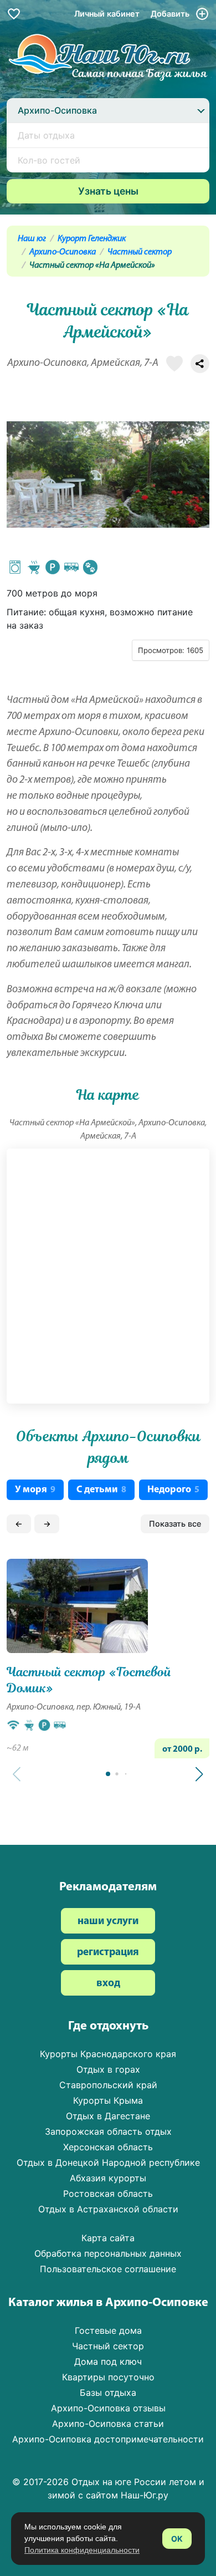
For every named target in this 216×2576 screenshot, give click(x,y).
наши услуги (108, 1922)
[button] (199, 1774)
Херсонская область (108, 2147)
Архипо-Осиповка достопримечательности (108, 2439)
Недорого (173, 1490)
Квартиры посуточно (108, 2377)
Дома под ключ (108, 2361)
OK (177, 2539)
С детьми (101, 1490)
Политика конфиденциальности (82, 2550)
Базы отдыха (108, 2393)
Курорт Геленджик (92, 239)
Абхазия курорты (108, 2178)
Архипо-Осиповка (63, 252)
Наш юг (32, 239)
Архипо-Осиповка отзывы (108, 2408)
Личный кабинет (107, 14)
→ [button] (47, 1524)
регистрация (108, 1953)
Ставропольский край (108, 2085)
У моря (35, 1490)
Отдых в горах (108, 2069)
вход (108, 1984)
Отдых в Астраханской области (108, 2209)
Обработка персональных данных (108, 2253)
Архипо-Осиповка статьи (108, 2424)
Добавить (171, 14)
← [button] (19, 1524)
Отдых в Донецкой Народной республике (108, 2162)
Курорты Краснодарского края (108, 2054)
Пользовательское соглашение (108, 2269)
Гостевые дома (108, 2330)
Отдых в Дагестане (108, 2116)
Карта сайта (108, 2238)
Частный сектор (140, 252)
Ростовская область (108, 2194)
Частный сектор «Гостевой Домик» (89, 1680)
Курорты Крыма (108, 2100)
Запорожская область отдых (108, 2131)
